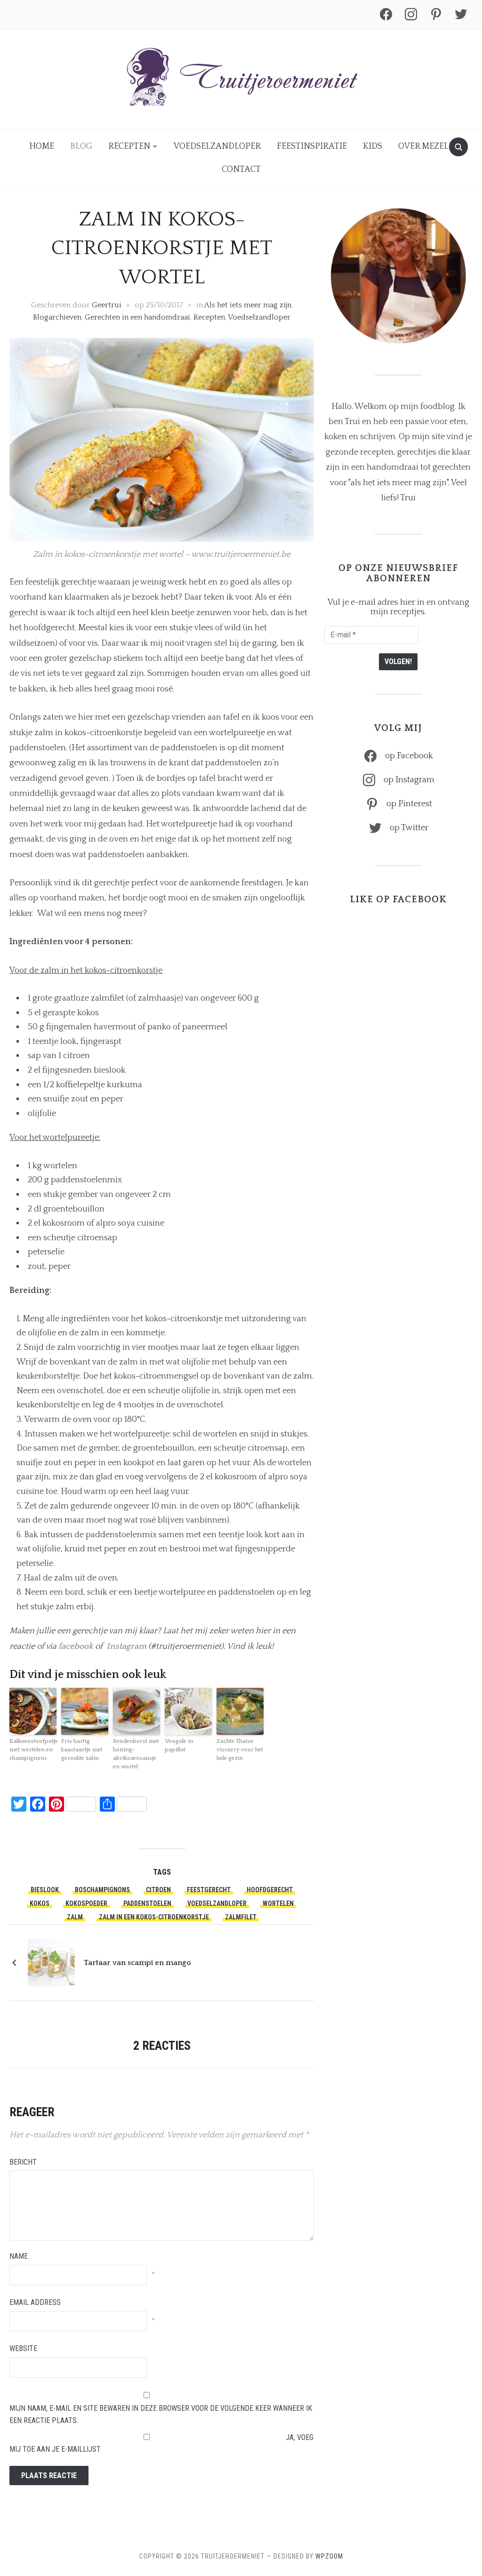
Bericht (23, 2162)
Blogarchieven (57, 317)
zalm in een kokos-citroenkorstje (154, 1917)
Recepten (129, 146)
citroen (158, 1890)
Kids (373, 146)
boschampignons (102, 1890)
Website (23, 2348)
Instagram (126, 1646)
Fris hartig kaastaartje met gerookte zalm (82, 1750)
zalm (75, 1917)
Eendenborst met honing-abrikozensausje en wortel (136, 1754)
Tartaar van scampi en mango (137, 1963)
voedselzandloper (217, 1903)
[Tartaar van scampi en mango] (51, 1962)
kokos (40, 1903)
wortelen (278, 1903)
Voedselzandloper (217, 146)
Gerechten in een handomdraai (137, 317)
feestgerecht (209, 1890)
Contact (241, 169)
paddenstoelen (147, 1903)
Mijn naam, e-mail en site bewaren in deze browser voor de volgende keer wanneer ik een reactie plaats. (161, 2414)
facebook (76, 1646)
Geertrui (107, 305)
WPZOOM (329, 2556)
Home (42, 146)
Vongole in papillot (179, 1745)
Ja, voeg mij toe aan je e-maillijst (161, 2444)
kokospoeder (86, 1903)
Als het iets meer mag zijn (248, 305)
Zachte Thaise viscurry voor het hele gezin (240, 1750)
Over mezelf (426, 146)
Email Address (35, 2302)
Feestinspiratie (312, 146)
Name (19, 2256)
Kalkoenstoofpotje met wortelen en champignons (33, 1750)
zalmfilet (241, 1917)
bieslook (45, 1890)
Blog (81, 146)
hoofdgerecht (270, 1890)
